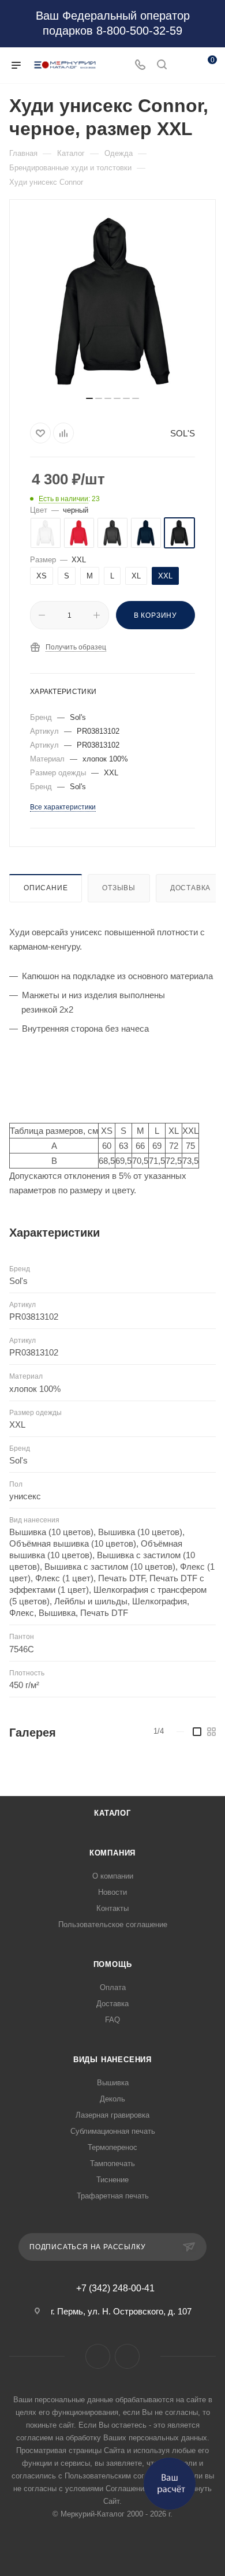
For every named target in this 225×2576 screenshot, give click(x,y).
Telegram (127, 2356)
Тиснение (112, 2180)
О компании (113, 1876)
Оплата (113, 1987)
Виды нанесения (112, 2060)
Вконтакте (98, 2356)
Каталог (112, 1813)
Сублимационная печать (113, 2131)
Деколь (112, 2099)
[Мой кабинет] (183, 66)
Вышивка (113, 2083)
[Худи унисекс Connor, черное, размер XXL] (112, 302)
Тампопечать (112, 2164)
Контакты (112, 1908)
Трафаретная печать (113, 2196)
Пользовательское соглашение (113, 1924)
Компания (112, 1853)
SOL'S (183, 433)
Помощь (113, 1964)
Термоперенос (112, 2147)
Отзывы (119, 888)
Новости (112, 1892)
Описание (46, 888)
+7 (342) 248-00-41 (115, 2288)
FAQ (112, 2020)
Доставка (190, 888)
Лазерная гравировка (112, 2115)
